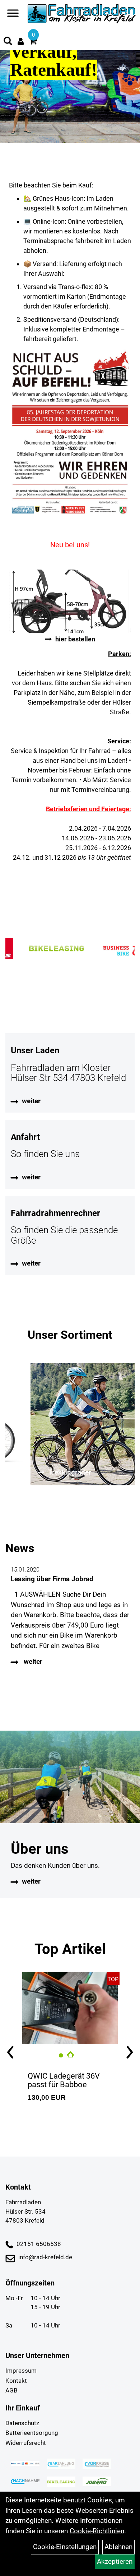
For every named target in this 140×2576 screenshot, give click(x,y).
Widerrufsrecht (26, 2443)
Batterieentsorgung (32, 2433)
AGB (11, 2390)
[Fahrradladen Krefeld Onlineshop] (82, 14)
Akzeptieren (115, 2561)
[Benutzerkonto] (21, 41)
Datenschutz (22, 2423)
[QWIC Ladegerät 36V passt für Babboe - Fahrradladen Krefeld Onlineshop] (70, 2008)
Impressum (21, 2371)
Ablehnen (118, 2547)
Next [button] (129, 2053)
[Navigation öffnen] (13, 15)
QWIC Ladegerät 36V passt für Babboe (64, 2080)
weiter (31, 1101)
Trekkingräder (48, 1472)
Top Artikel (70, 1949)
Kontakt (16, 2381)
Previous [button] (11, 2053)
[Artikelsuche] (8, 42)
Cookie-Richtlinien (97, 2531)
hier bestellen (75, 639)
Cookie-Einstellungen (65, 2547)
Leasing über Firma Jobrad (52, 1579)
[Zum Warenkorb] (33, 42)
